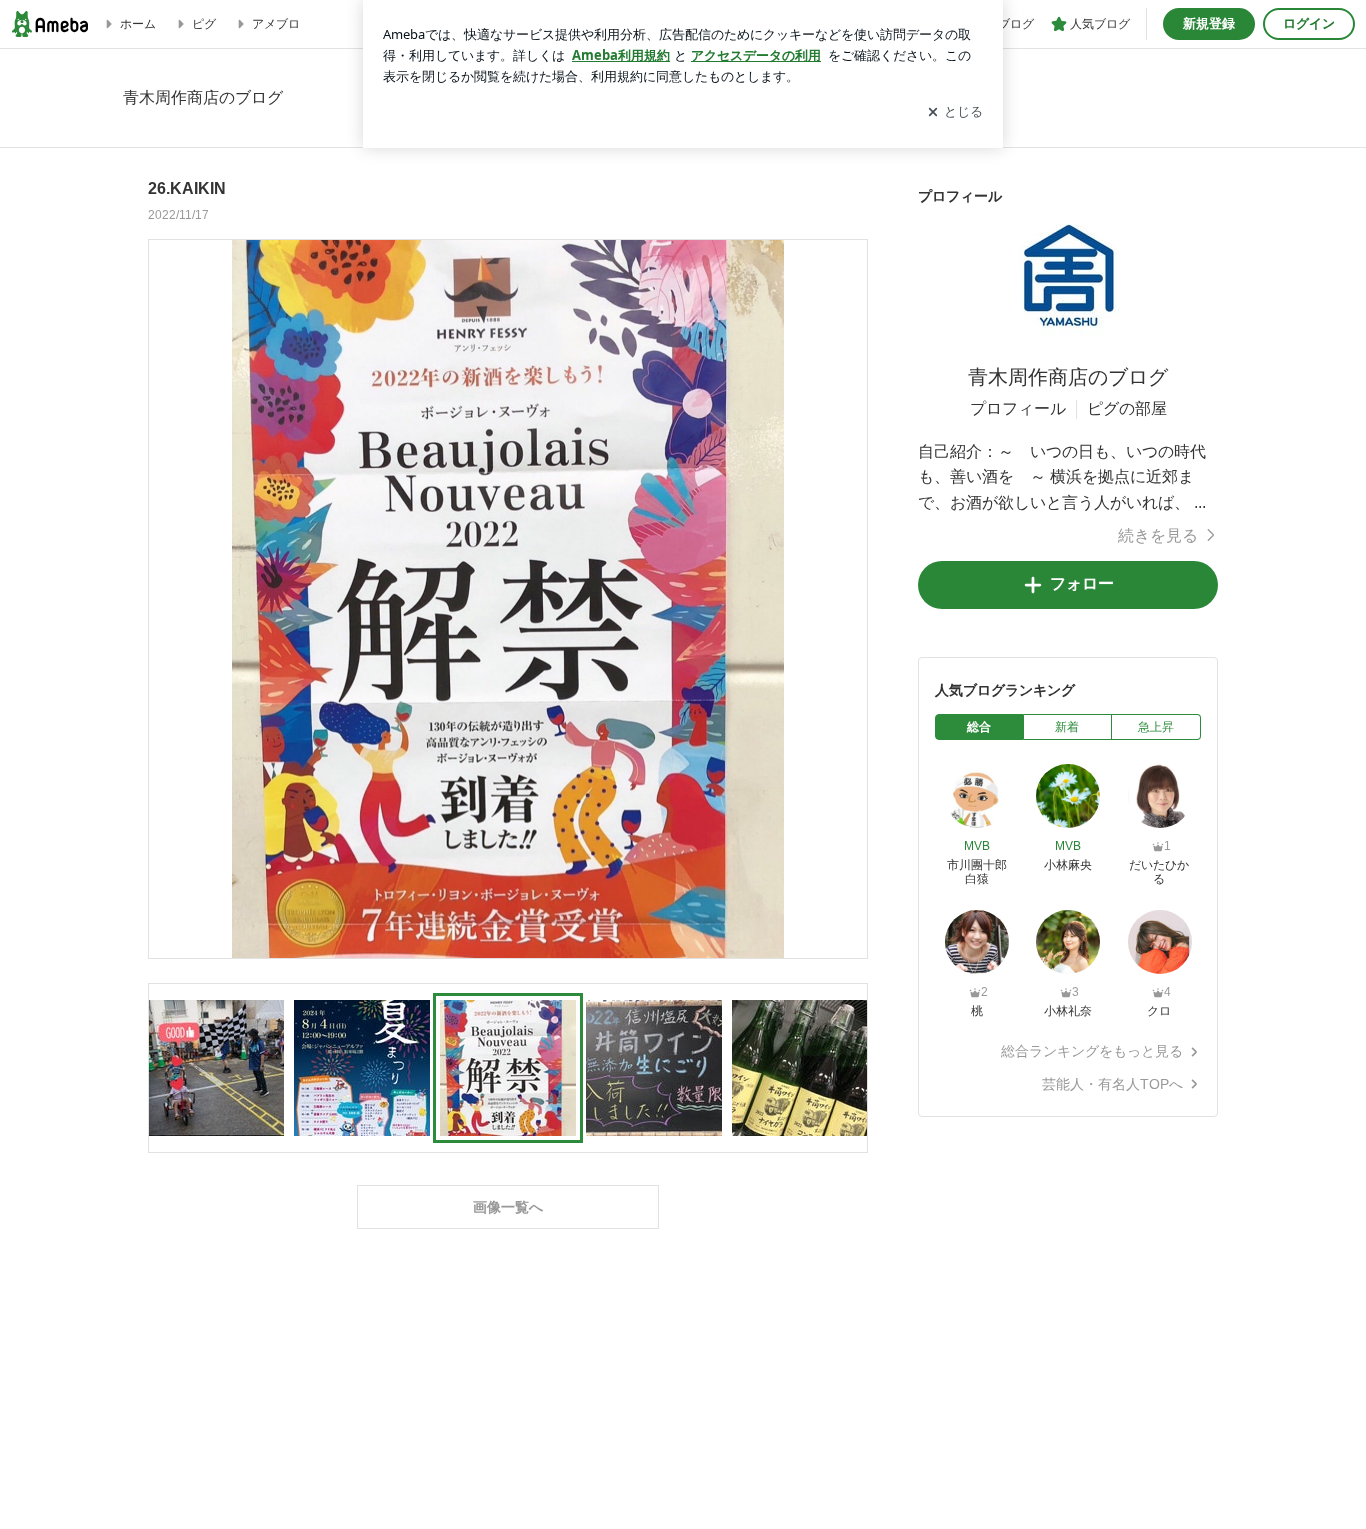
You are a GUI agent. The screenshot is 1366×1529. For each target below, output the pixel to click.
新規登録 (1209, 23)
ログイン (1309, 23)
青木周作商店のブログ (1068, 377)
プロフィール (1018, 408)
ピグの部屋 (1127, 408)
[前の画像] (169, 598)
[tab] (979, 727)
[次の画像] (847, 598)
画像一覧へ (508, 1207)
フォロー (1082, 583)
